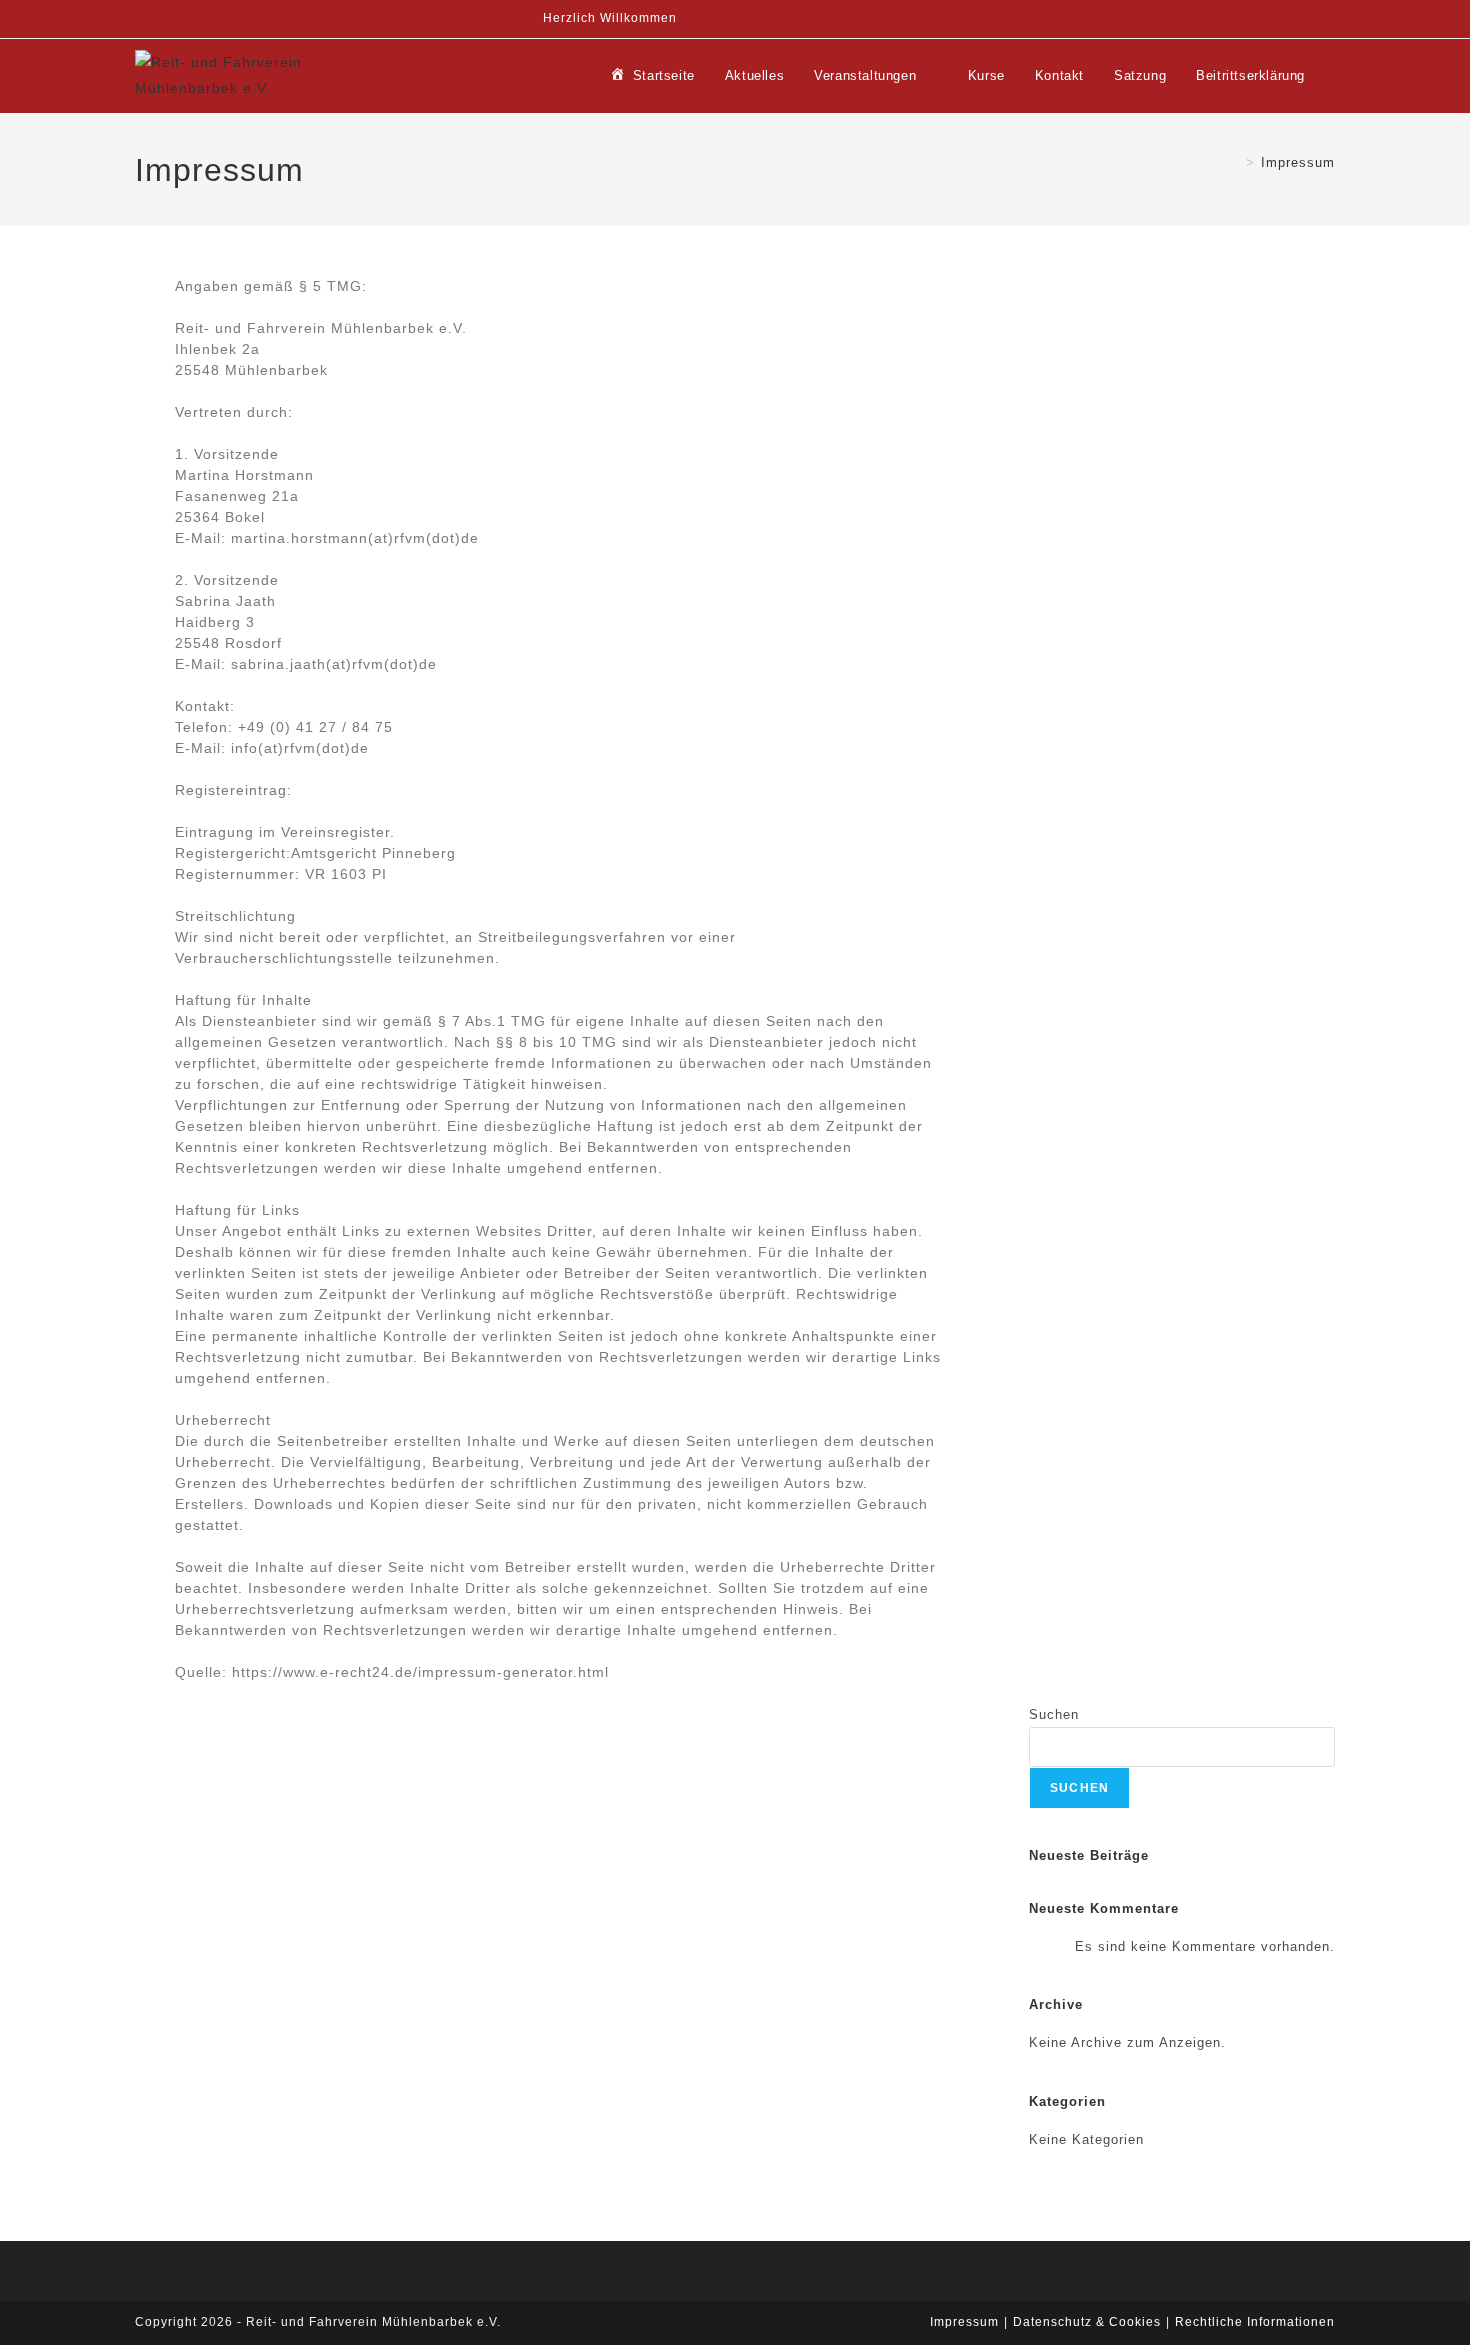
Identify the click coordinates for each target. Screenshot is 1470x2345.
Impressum (1298, 162)
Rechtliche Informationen (1255, 2322)
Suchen (1054, 1714)
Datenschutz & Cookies (1087, 2322)
